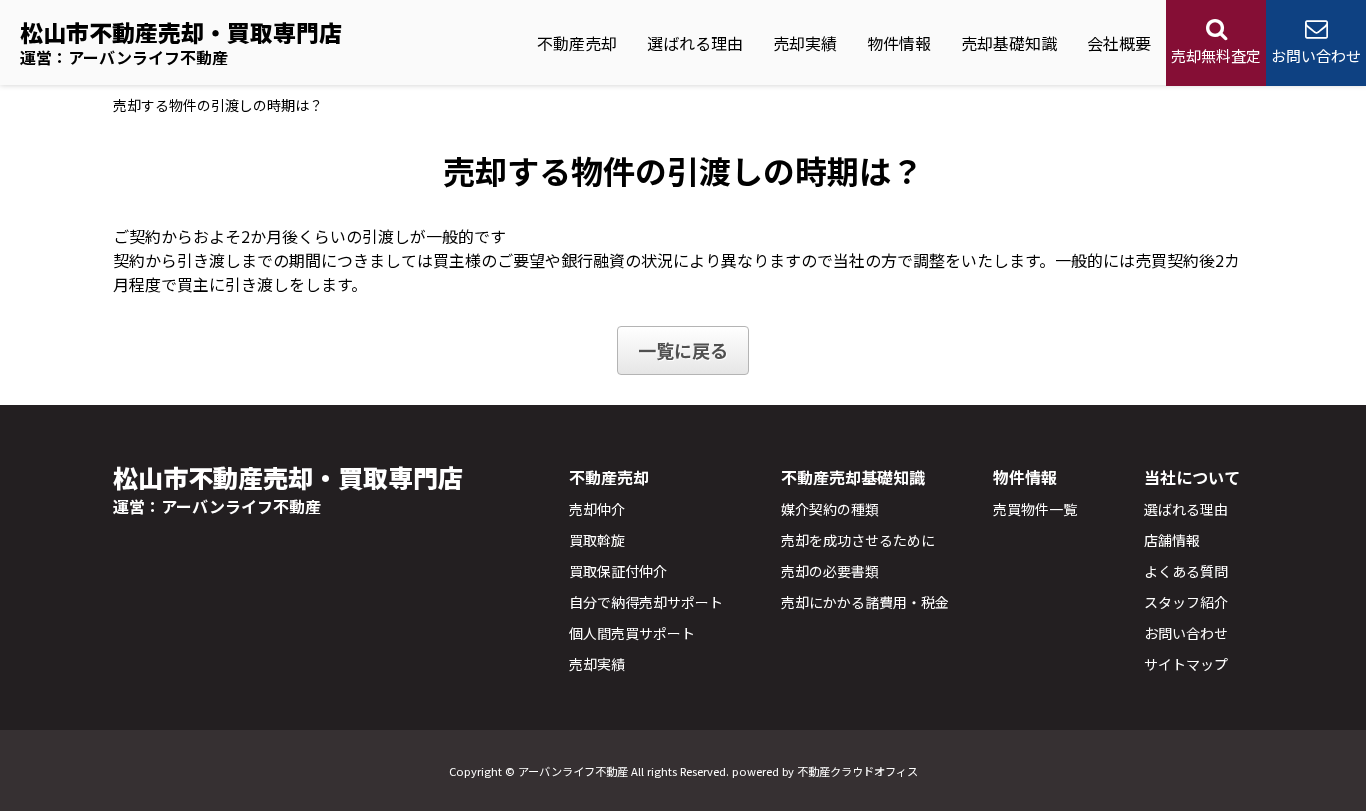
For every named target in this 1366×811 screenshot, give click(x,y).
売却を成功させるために (858, 540)
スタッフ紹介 (1186, 602)
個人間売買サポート (632, 633)
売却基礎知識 (1009, 43)
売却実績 (805, 43)
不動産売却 (577, 43)
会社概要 (1119, 43)
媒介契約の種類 (830, 509)
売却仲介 (597, 509)
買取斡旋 (597, 540)
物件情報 (899, 43)
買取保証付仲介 (618, 571)
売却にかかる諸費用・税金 (865, 602)
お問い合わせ (1186, 633)
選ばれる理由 (695, 43)
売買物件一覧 (1035, 509)
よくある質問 (1186, 571)
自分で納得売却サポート (646, 602)
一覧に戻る (683, 350)
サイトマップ (1186, 664)
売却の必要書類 (830, 571)
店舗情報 (1172, 540)
